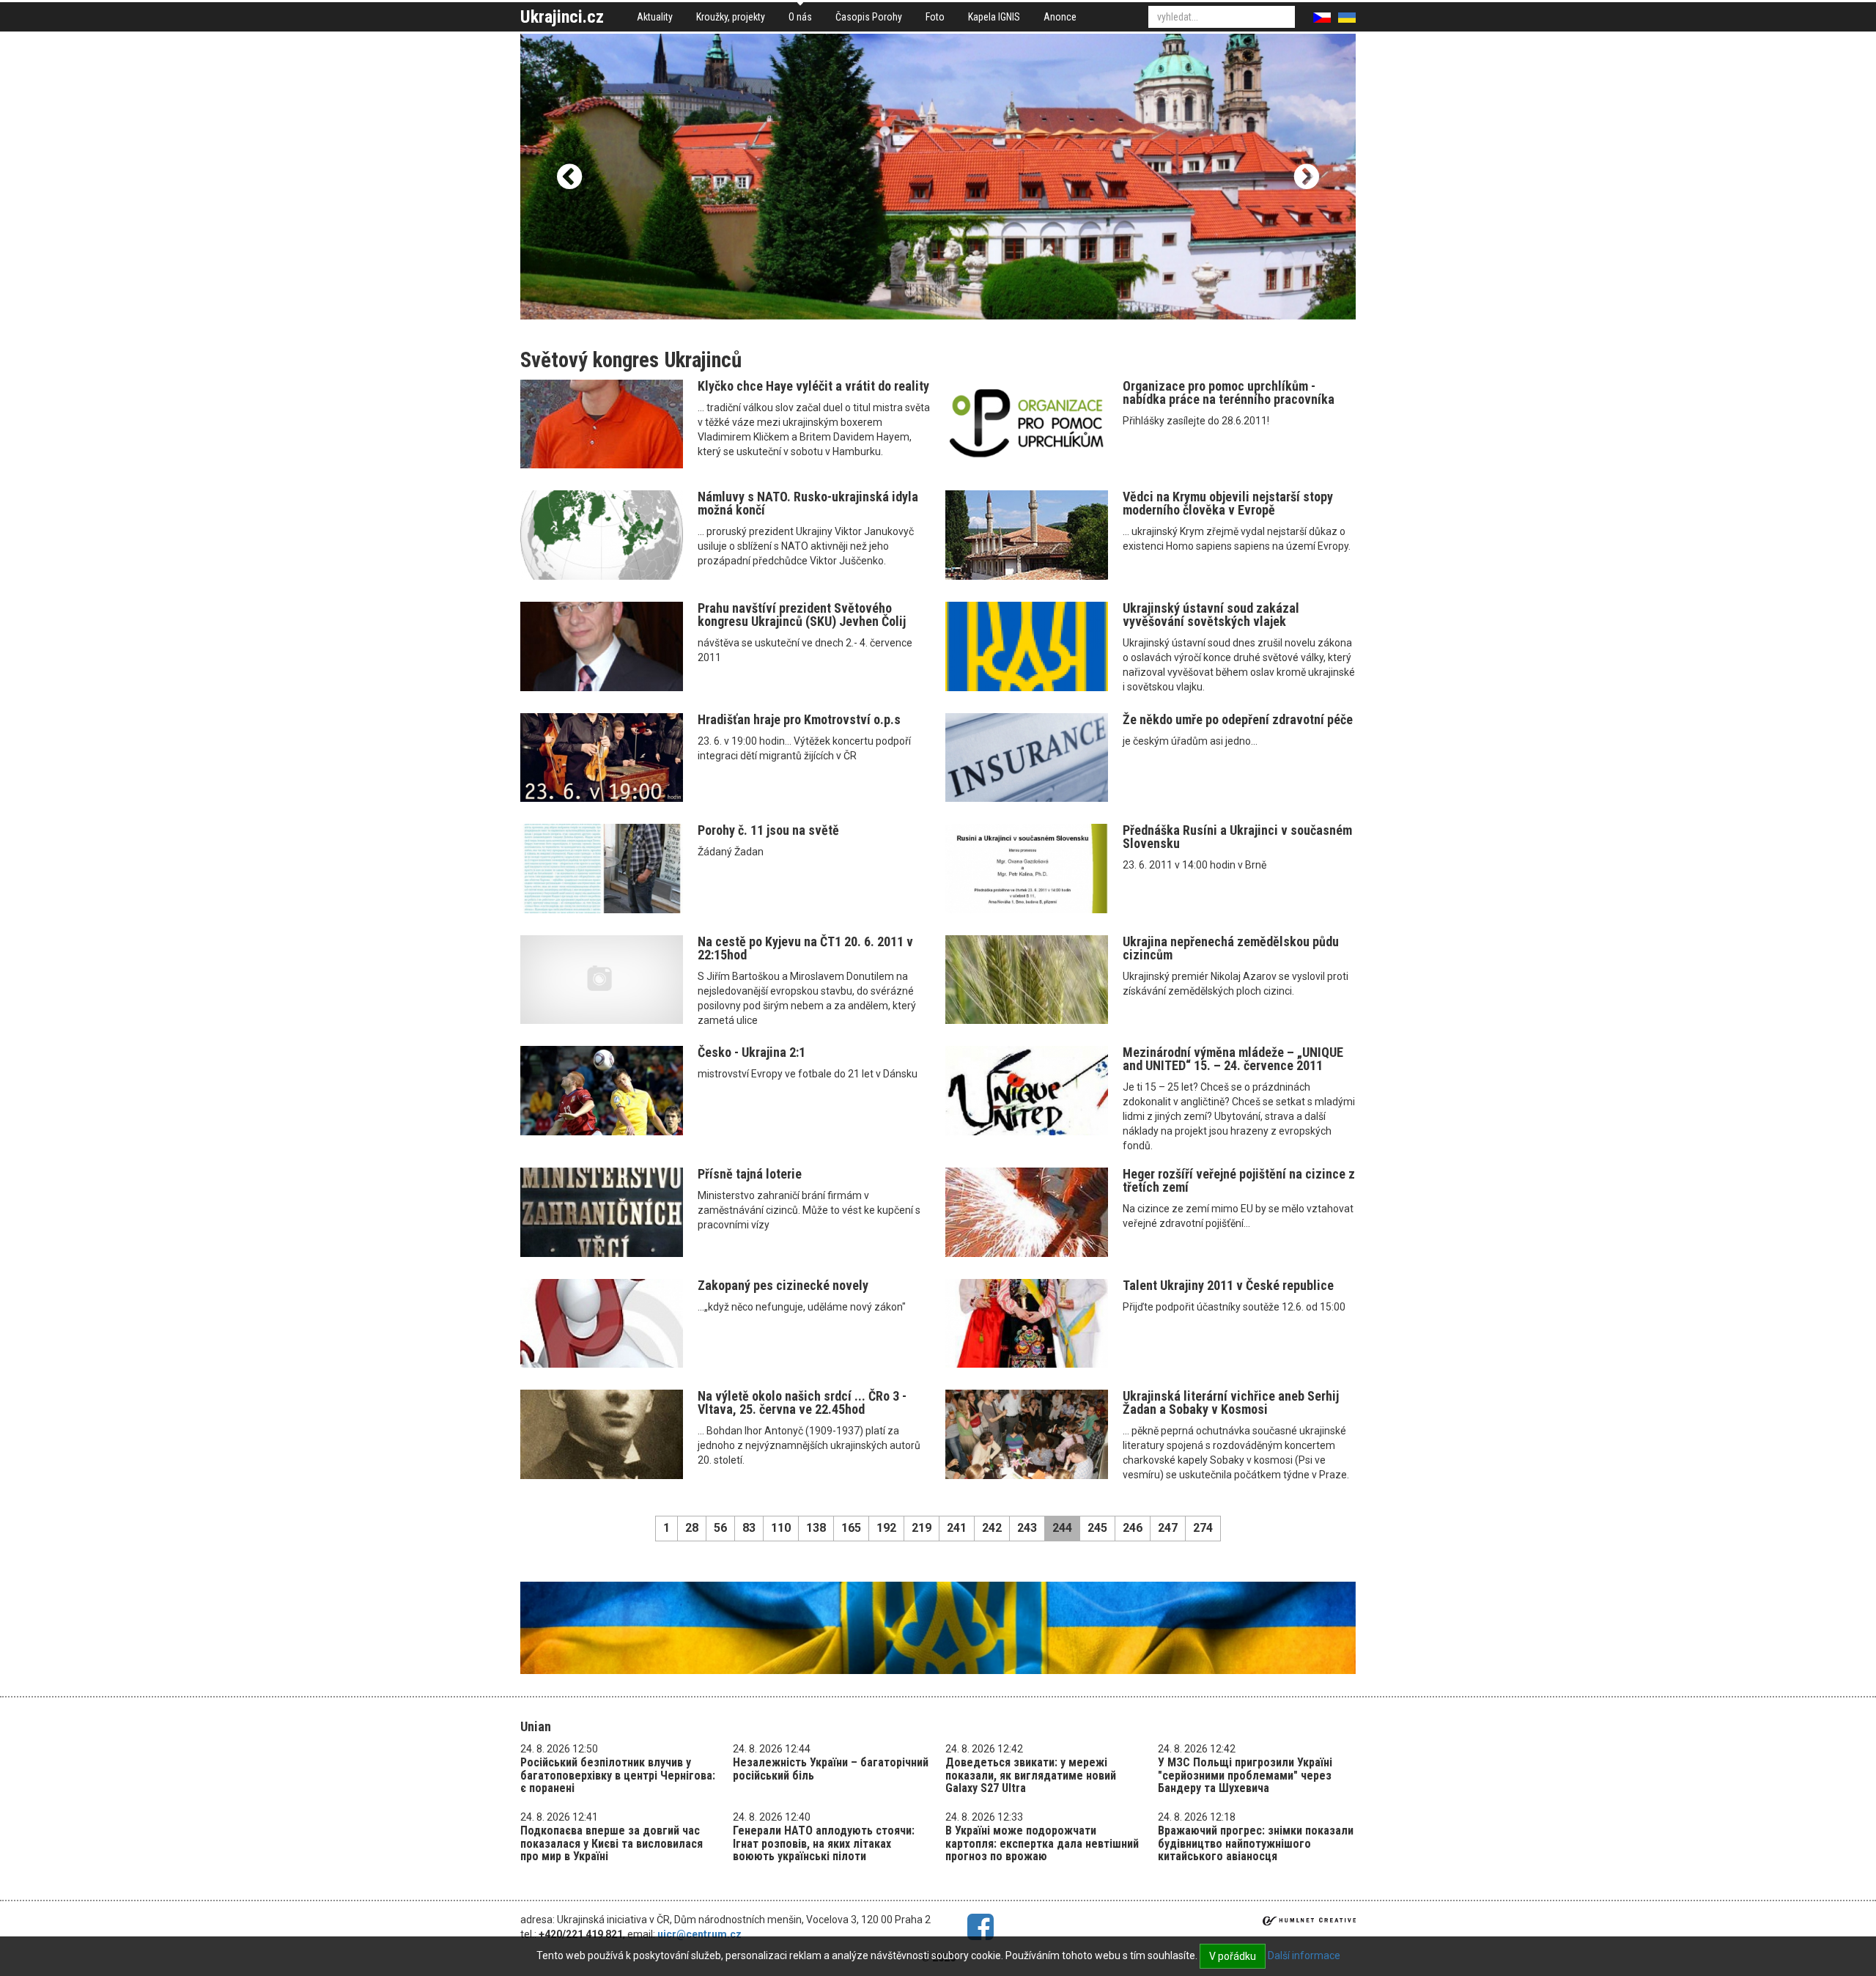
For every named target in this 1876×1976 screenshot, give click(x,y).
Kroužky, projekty (731, 17)
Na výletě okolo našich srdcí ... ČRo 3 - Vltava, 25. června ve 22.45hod (802, 1402)
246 (1133, 1528)
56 (720, 1528)
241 (957, 1528)
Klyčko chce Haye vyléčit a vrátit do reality (813, 386)
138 (816, 1528)
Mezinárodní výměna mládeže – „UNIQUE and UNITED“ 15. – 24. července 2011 (1233, 1059)
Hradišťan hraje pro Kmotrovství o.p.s (799, 719)
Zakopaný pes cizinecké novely (783, 1285)
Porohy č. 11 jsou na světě (768, 830)
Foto (935, 17)
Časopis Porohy (869, 17)
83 (749, 1528)
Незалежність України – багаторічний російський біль (831, 1769)
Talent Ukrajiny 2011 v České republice (1228, 1285)
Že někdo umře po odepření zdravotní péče (1238, 719)
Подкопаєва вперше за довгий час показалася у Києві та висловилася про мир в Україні (612, 1843)
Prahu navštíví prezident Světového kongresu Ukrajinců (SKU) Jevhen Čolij (802, 615)
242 (992, 1528)
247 (1168, 1528)
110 (781, 1528)
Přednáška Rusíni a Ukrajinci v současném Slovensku (1237, 837)
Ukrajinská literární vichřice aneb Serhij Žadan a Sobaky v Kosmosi (1231, 1402)
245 (1097, 1528)
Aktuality (655, 17)
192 (886, 1528)
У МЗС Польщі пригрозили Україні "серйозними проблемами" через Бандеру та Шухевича (1245, 1775)
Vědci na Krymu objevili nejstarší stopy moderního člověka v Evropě (1228, 503)
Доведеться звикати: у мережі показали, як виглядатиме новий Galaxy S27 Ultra (1031, 1775)
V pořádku (1233, 1956)
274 (1203, 1528)
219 (922, 1528)
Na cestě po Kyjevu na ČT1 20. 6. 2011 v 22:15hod (805, 948)
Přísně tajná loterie (750, 1174)
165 (851, 1528)
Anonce (1060, 17)
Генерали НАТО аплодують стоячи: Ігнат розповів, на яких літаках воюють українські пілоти (824, 1843)
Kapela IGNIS (994, 17)
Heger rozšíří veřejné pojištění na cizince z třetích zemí (1239, 1180)
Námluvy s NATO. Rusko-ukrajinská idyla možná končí (808, 503)
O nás (800, 17)
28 (692, 1528)
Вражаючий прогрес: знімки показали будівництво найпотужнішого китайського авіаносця (1256, 1843)
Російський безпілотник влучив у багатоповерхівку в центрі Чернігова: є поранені (618, 1775)
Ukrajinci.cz (562, 17)
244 (1062, 1528)
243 (1027, 1528)
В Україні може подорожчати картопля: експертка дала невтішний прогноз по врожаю (1042, 1843)
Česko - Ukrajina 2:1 (751, 1052)
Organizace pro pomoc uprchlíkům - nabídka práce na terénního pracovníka (1229, 392)
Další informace (1304, 1955)
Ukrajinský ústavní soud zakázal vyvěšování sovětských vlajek (1211, 615)
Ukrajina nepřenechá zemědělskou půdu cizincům (1231, 948)
